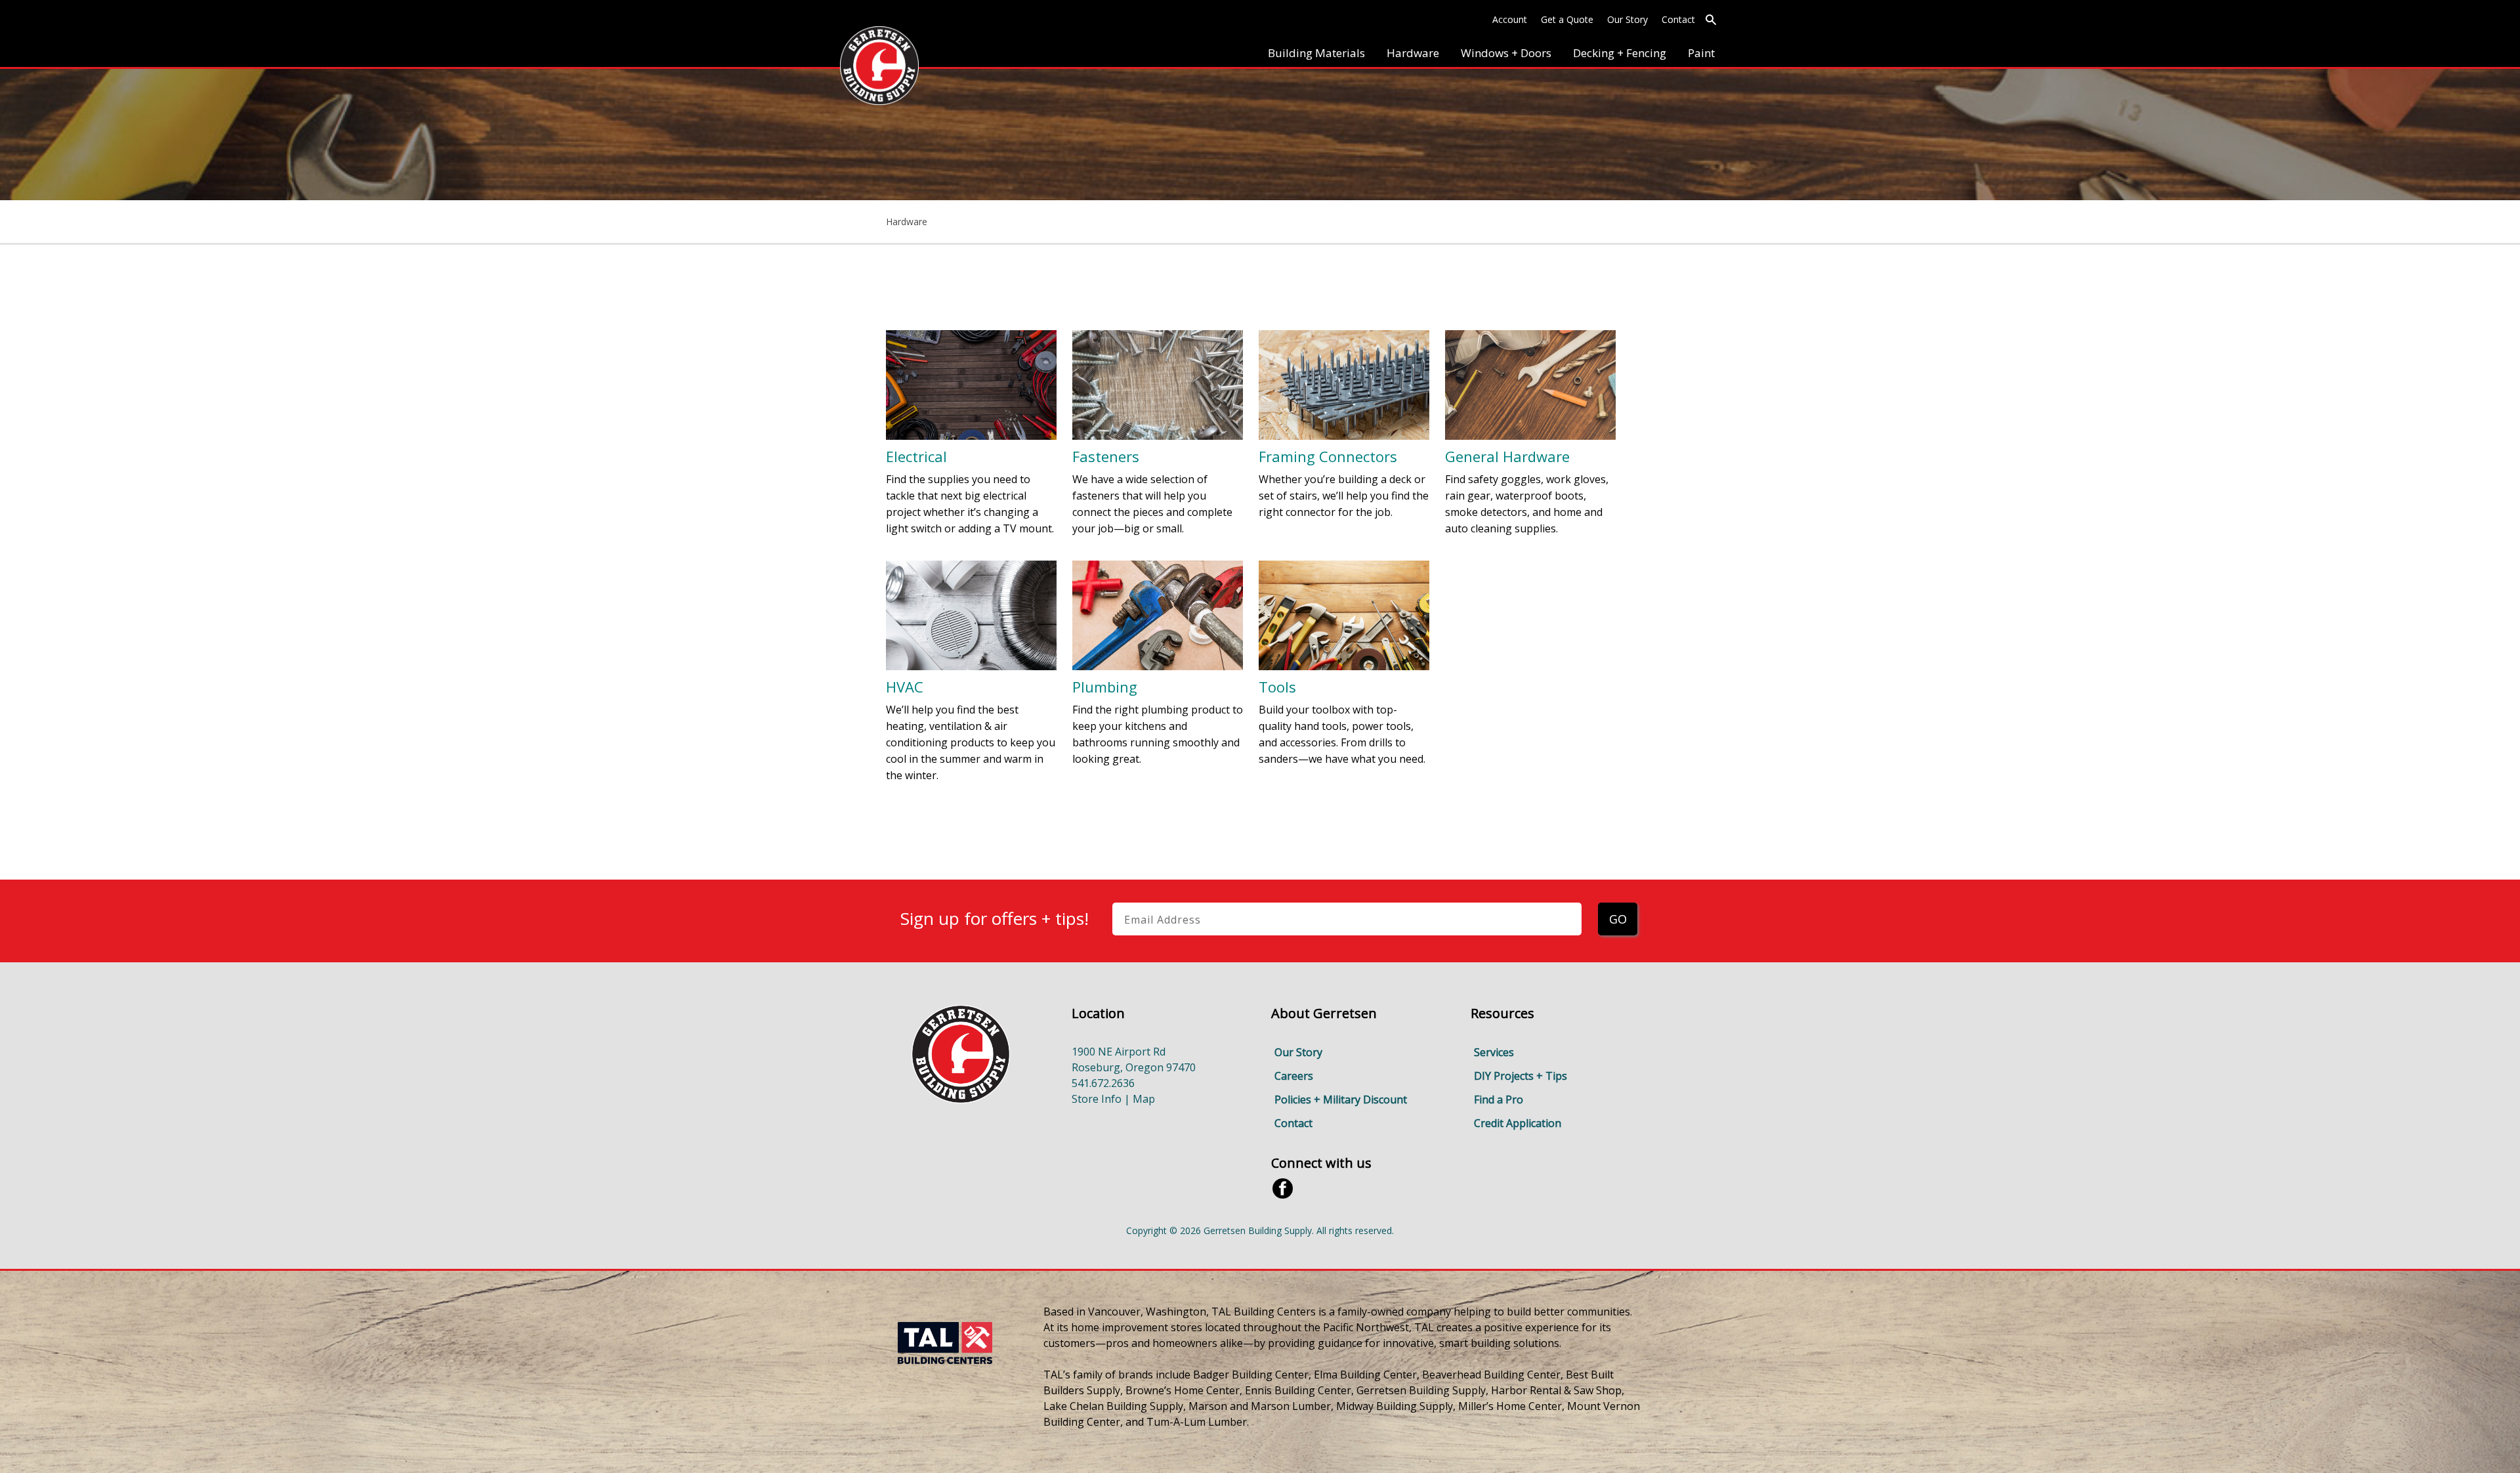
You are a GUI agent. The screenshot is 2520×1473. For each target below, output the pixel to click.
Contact (1678, 19)
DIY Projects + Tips (1521, 1076)
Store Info (1097, 1099)
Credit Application (1518, 1123)
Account (1510, 19)
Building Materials (1316, 53)
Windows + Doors (1506, 53)
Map (1144, 1099)
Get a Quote (1567, 19)
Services (1494, 1052)
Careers (1294, 1076)
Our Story (1627, 19)
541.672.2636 (1103, 1083)
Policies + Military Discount (1341, 1099)
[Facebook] (1283, 1187)
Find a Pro (1499, 1099)
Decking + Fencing (1620, 53)
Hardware (1413, 53)
